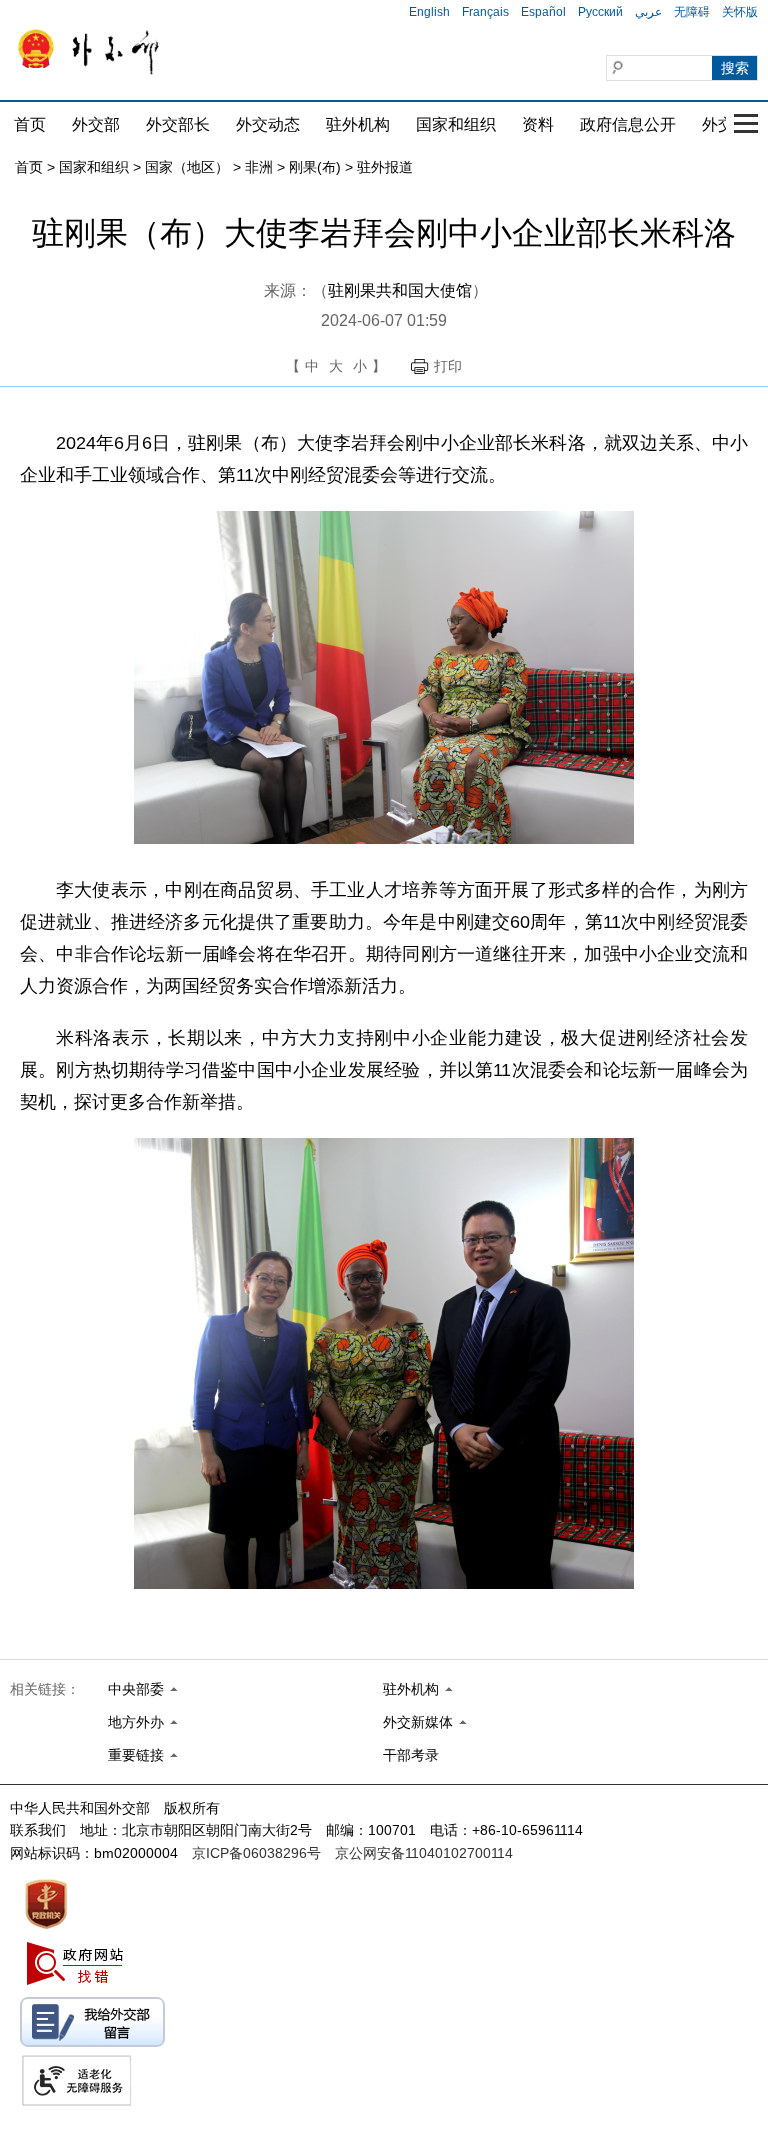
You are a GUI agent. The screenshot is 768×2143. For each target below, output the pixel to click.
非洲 (259, 167)
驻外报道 (385, 167)
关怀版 (740, 12)
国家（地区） (187, 167)
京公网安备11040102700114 (424, 1853)
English (429, 12)
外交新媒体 (418, 1722)
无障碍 (692, 12)
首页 (30, 124)
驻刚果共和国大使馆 (400, 290)
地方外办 (136, 1722)
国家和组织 (456, 124)
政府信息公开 (628, 124)
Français (485, 12)
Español (543, 12)
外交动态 (268, 124)
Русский (600, 12)
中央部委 (136, 1689)
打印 (448, 366)
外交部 (96, 124)
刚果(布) (315, 167)
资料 (538, 124)
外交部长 (178, 124)
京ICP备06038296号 (256, 1853)
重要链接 (136, 1755)
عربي (648, 12)
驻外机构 (358, 124)
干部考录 (411, 1755)
